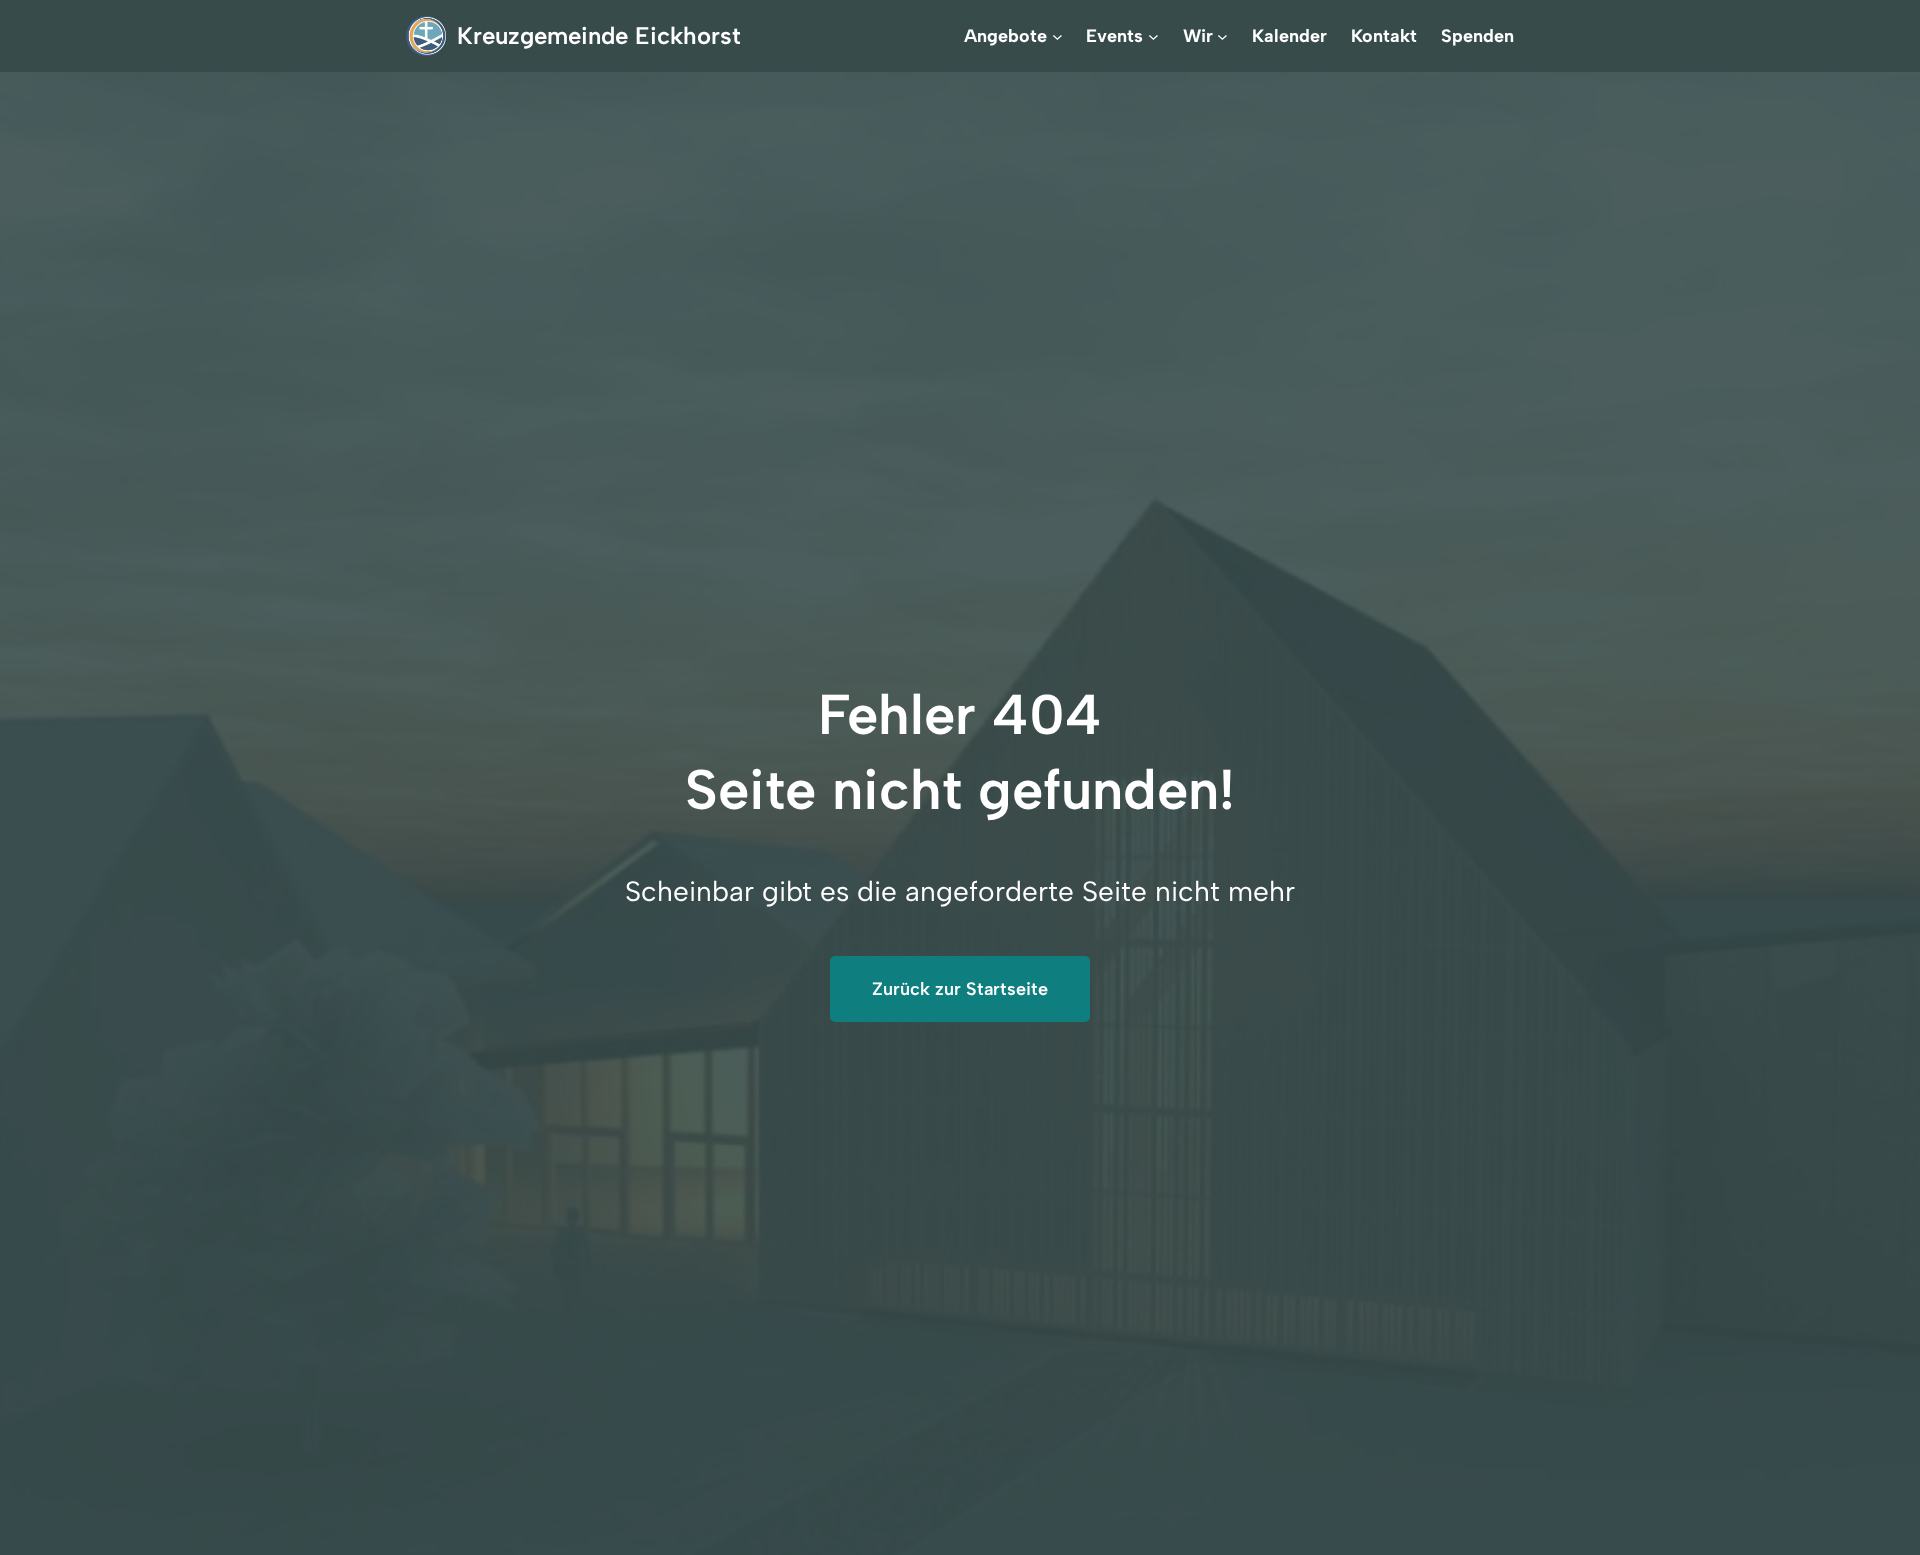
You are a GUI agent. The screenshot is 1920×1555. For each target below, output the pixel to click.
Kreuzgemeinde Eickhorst (599, 35)
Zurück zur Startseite (960, 989)
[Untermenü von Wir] (1222, 36)
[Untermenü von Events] (1153, 36)
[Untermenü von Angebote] (1057, 36)
